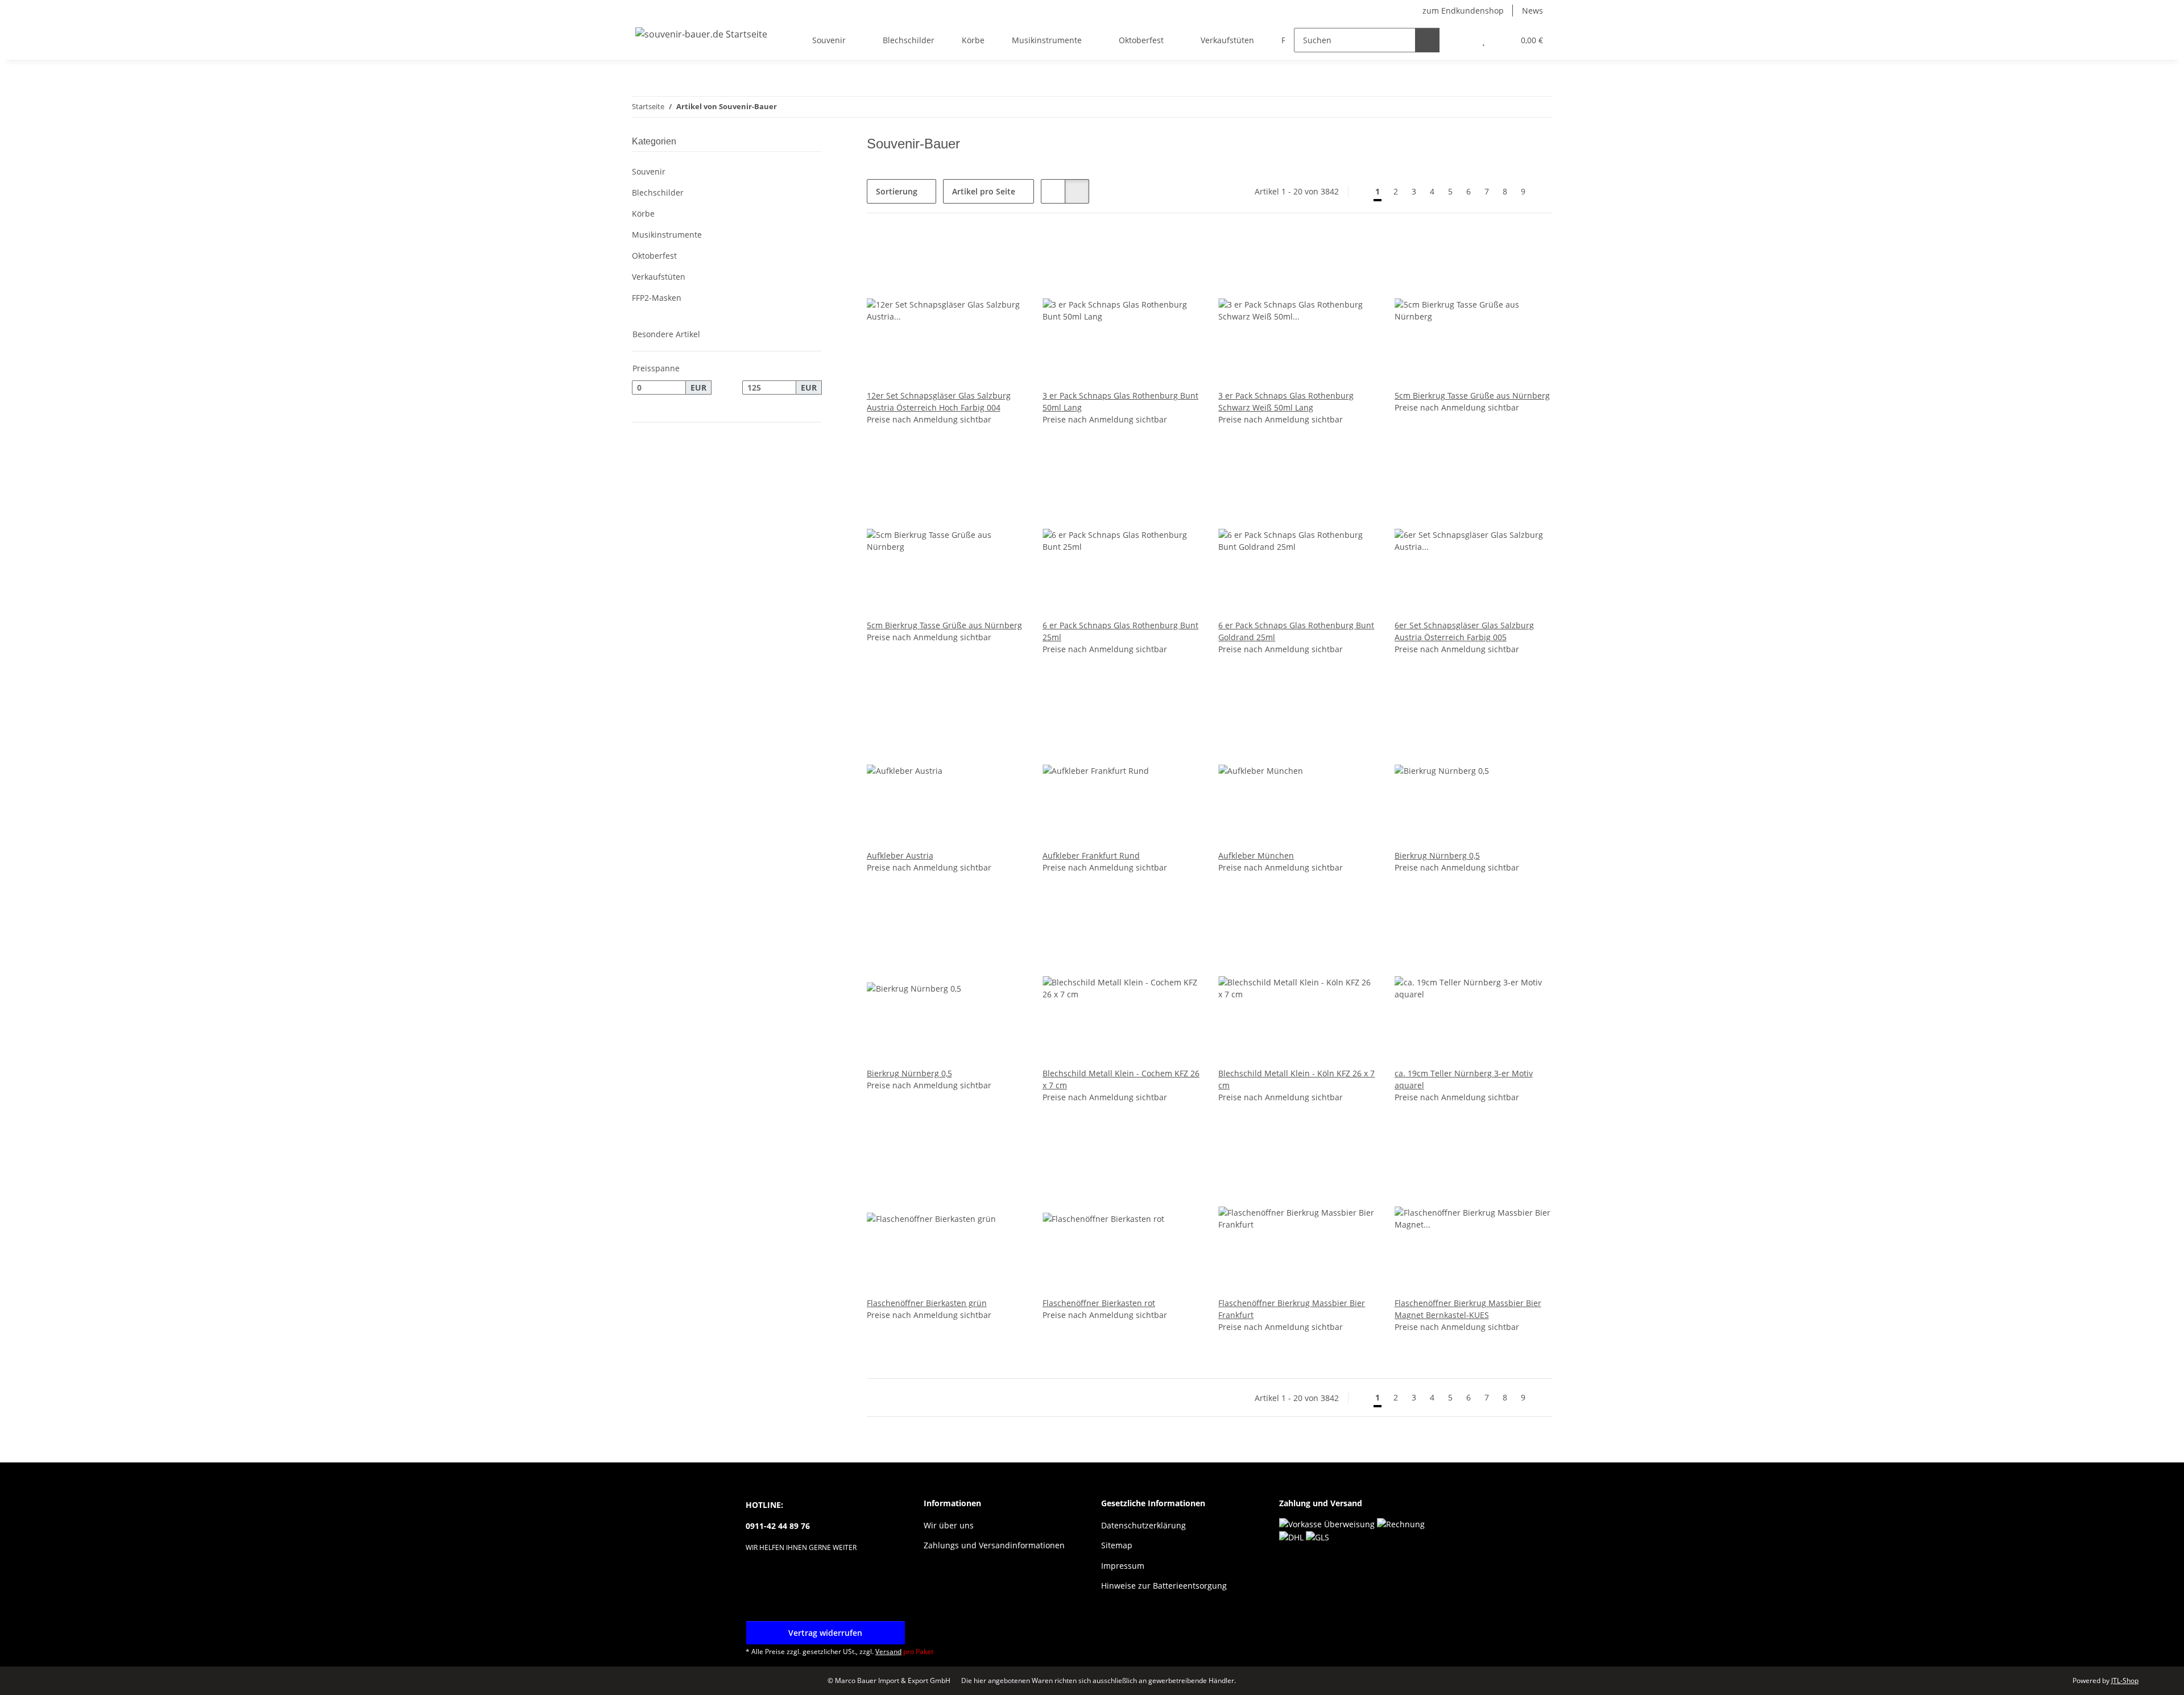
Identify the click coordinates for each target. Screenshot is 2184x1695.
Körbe (643, 214)
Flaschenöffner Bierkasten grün (927, 1303)
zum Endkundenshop (1463, 11)
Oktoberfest (654, 256)
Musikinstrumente (667, 235)
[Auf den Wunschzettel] (1005, 251)
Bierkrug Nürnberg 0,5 (1437, 855)
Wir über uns (949, 1525)
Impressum (1123, 1566)
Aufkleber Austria (900, 855)
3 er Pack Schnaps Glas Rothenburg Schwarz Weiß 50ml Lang (1286, 401)
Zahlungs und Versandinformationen (994, 1545)
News (1532, 11)
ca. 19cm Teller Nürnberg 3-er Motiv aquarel (1464, 1079)
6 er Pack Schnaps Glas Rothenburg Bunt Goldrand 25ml (1296, 631)
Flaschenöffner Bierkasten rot (1099, 1303)
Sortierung (897, 191)
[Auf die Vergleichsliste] (975, 251)
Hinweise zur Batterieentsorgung (1164, 1586)
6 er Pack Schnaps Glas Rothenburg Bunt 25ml (1120, 631)
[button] (1461, 40)
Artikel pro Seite (984, 191)
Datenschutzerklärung (1143, 1525)
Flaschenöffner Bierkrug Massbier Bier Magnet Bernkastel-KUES (1468, 1309)
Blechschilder (658, 192)
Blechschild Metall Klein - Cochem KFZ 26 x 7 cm (1121, 1079)
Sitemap (1117, 1545)
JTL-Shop (2125, 1681)
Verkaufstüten (659, 277)
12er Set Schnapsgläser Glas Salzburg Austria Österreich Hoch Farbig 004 (939, 401)
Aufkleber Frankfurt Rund (1091, 855)
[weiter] (1542, 192)
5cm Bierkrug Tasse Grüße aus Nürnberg (1472, 395)
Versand (888, 1652)
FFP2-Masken (657, 298)
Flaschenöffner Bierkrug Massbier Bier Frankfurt (1292, 1309)
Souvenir (649, 171)
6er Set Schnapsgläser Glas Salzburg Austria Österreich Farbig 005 (1464, 631)
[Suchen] (1427, 40)
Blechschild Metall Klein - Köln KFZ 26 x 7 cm (1296, 1079)
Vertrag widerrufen (825, 1633)
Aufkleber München (1256, 855)
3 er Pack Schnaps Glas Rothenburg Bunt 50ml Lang (1120, 401)
